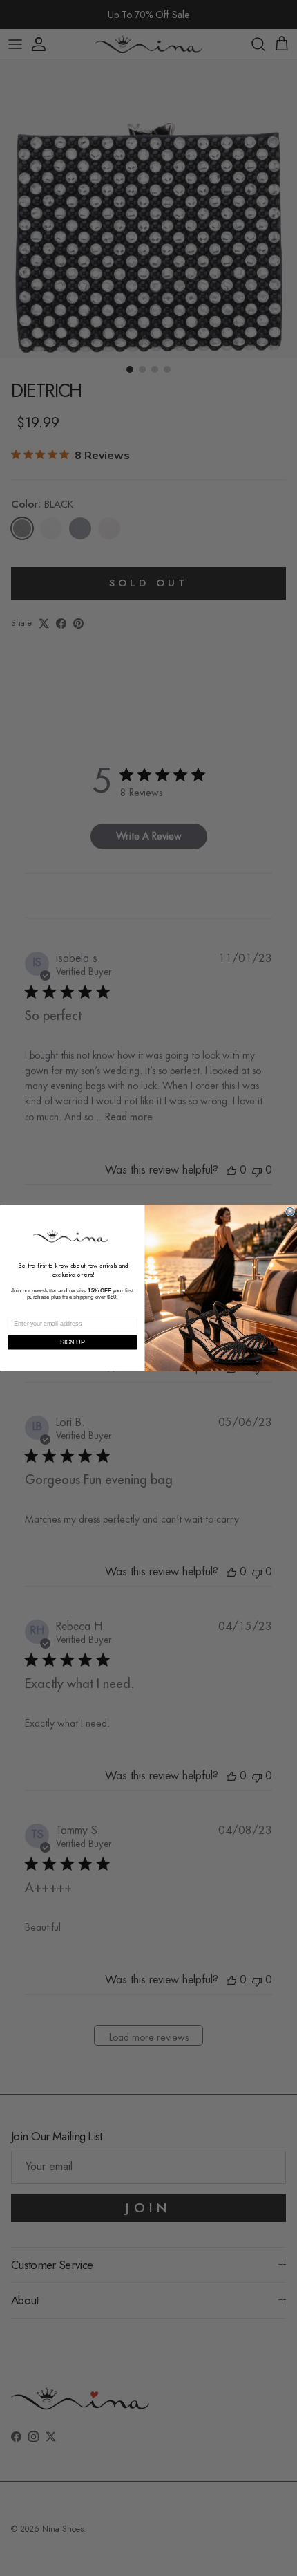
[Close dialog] (290, 1211)
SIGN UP (73, 1342)
